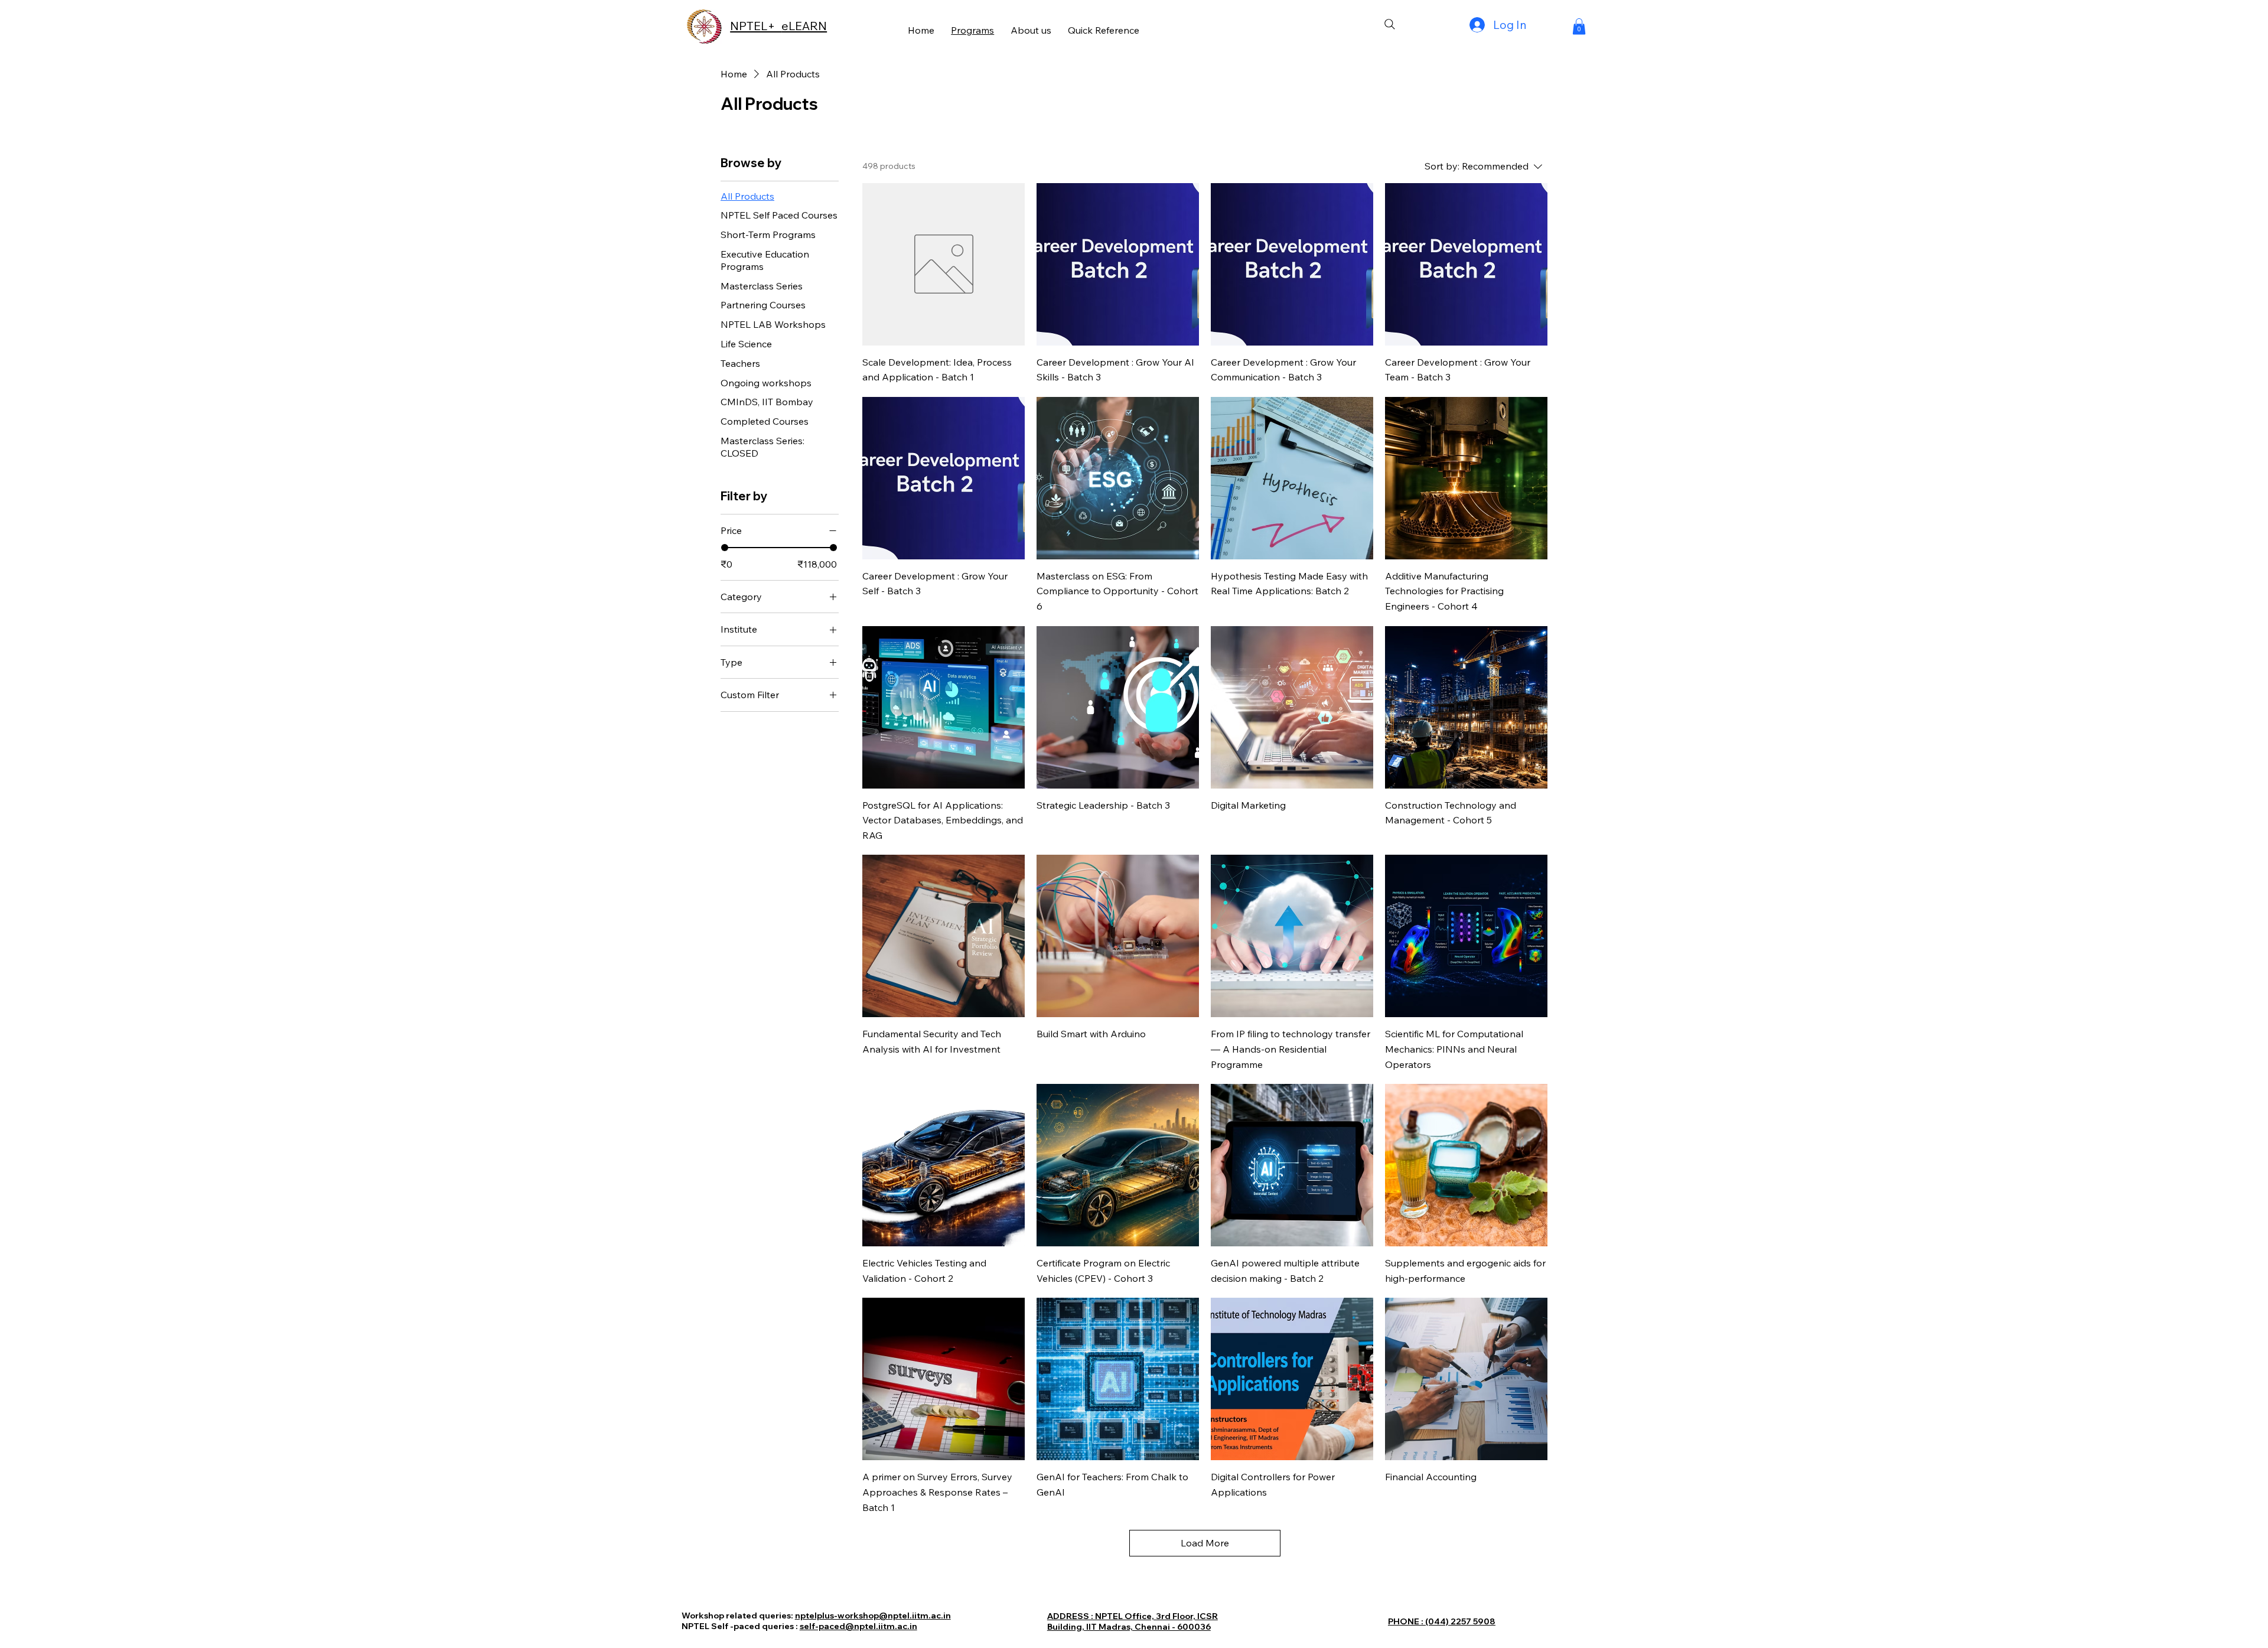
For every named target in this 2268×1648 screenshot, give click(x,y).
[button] (1579, 26)
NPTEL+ (756, 26)
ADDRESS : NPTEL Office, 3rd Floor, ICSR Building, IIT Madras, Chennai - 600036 (1133, 1621)
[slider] (725, 548)
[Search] (1390, 24)
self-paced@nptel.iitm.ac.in (858, 1626)
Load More (1205, 1543)
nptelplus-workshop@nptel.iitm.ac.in (873, 1616)
